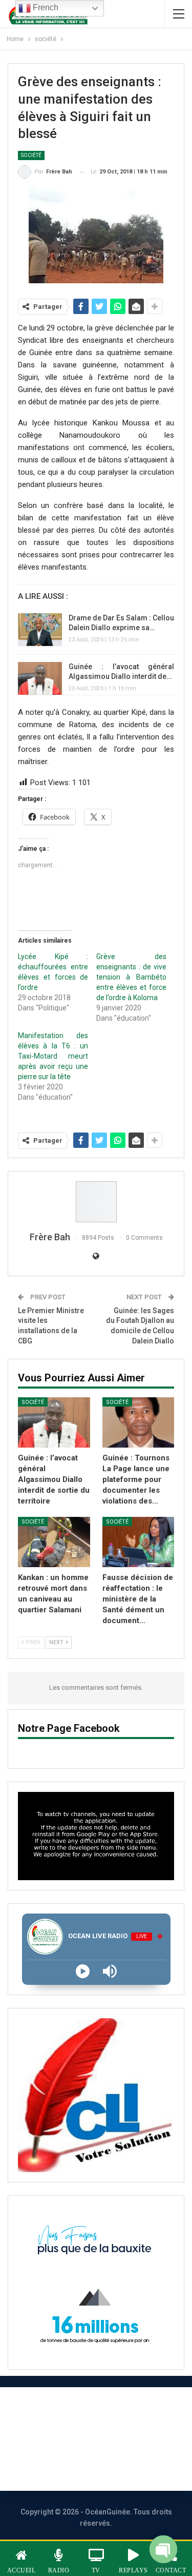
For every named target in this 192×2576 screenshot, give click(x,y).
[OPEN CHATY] (163, 2546)
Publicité (128, 2439)
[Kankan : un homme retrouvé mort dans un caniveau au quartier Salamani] (54, 1542)
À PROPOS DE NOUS (84, 2411)
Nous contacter (54, 2439)
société (31, 155)
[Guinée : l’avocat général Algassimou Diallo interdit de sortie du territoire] (40, 678)
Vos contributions (84, 2466)
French (45, 7)
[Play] (83, 1971)
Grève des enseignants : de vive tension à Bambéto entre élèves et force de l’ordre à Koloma (131, 977)
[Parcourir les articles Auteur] (96, 1202)
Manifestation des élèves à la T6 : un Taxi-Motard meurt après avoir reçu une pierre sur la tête (53, 1056)
